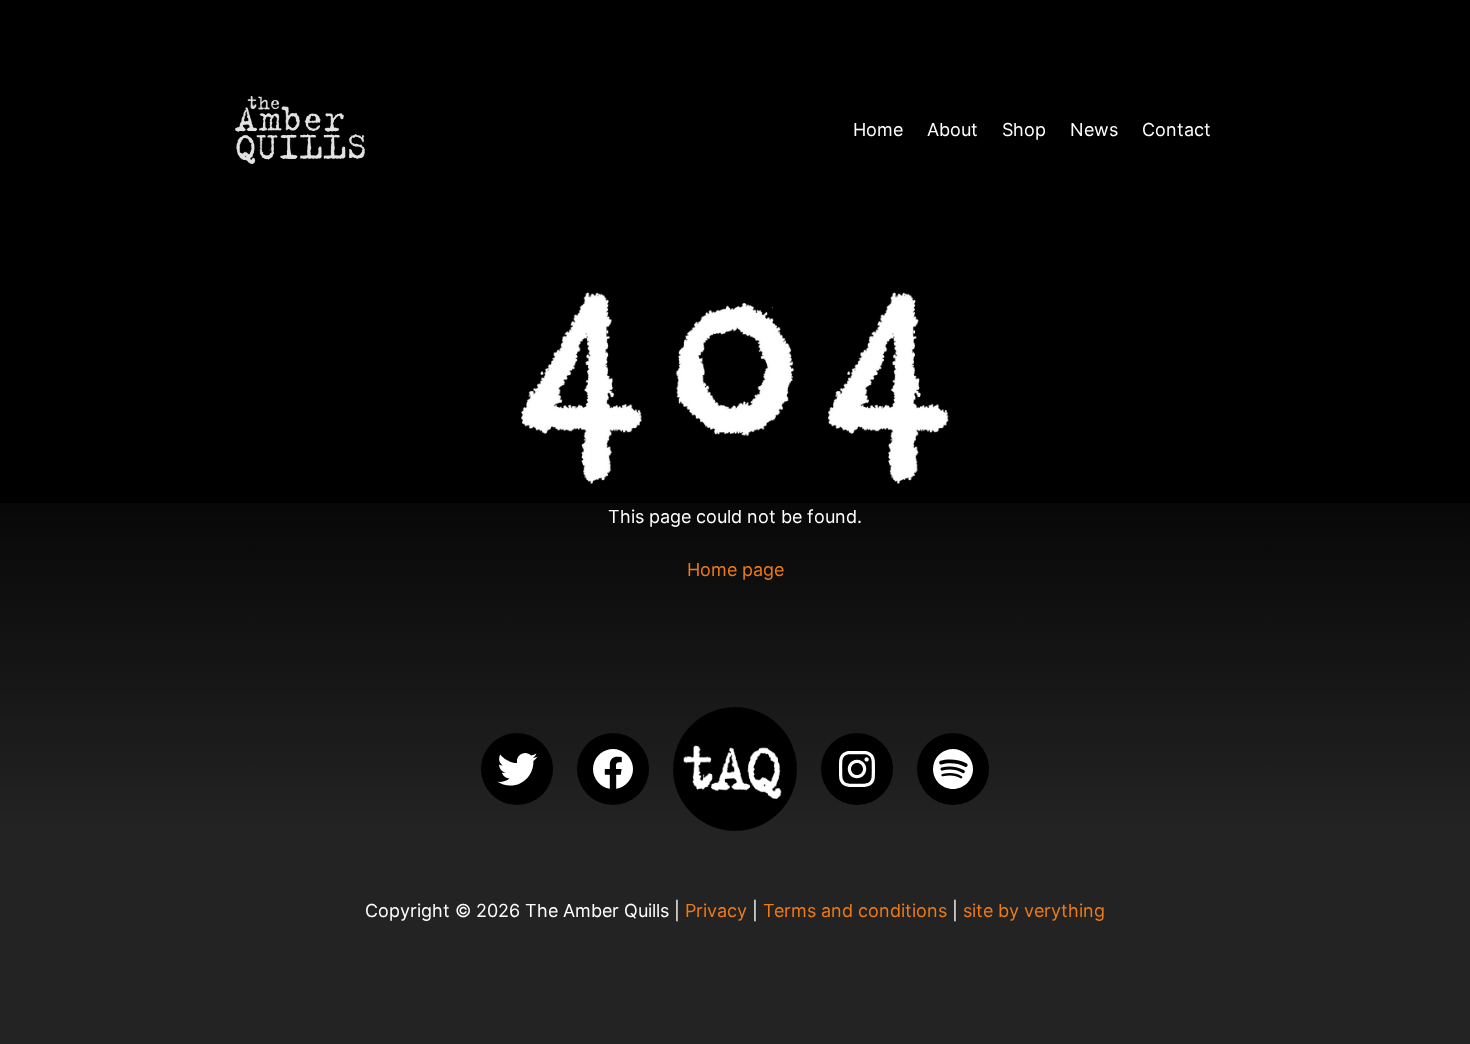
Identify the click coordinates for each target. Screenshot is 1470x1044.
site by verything (1034, 910)
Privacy (716, 910)
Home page (735, 569)
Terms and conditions (855, 910)
